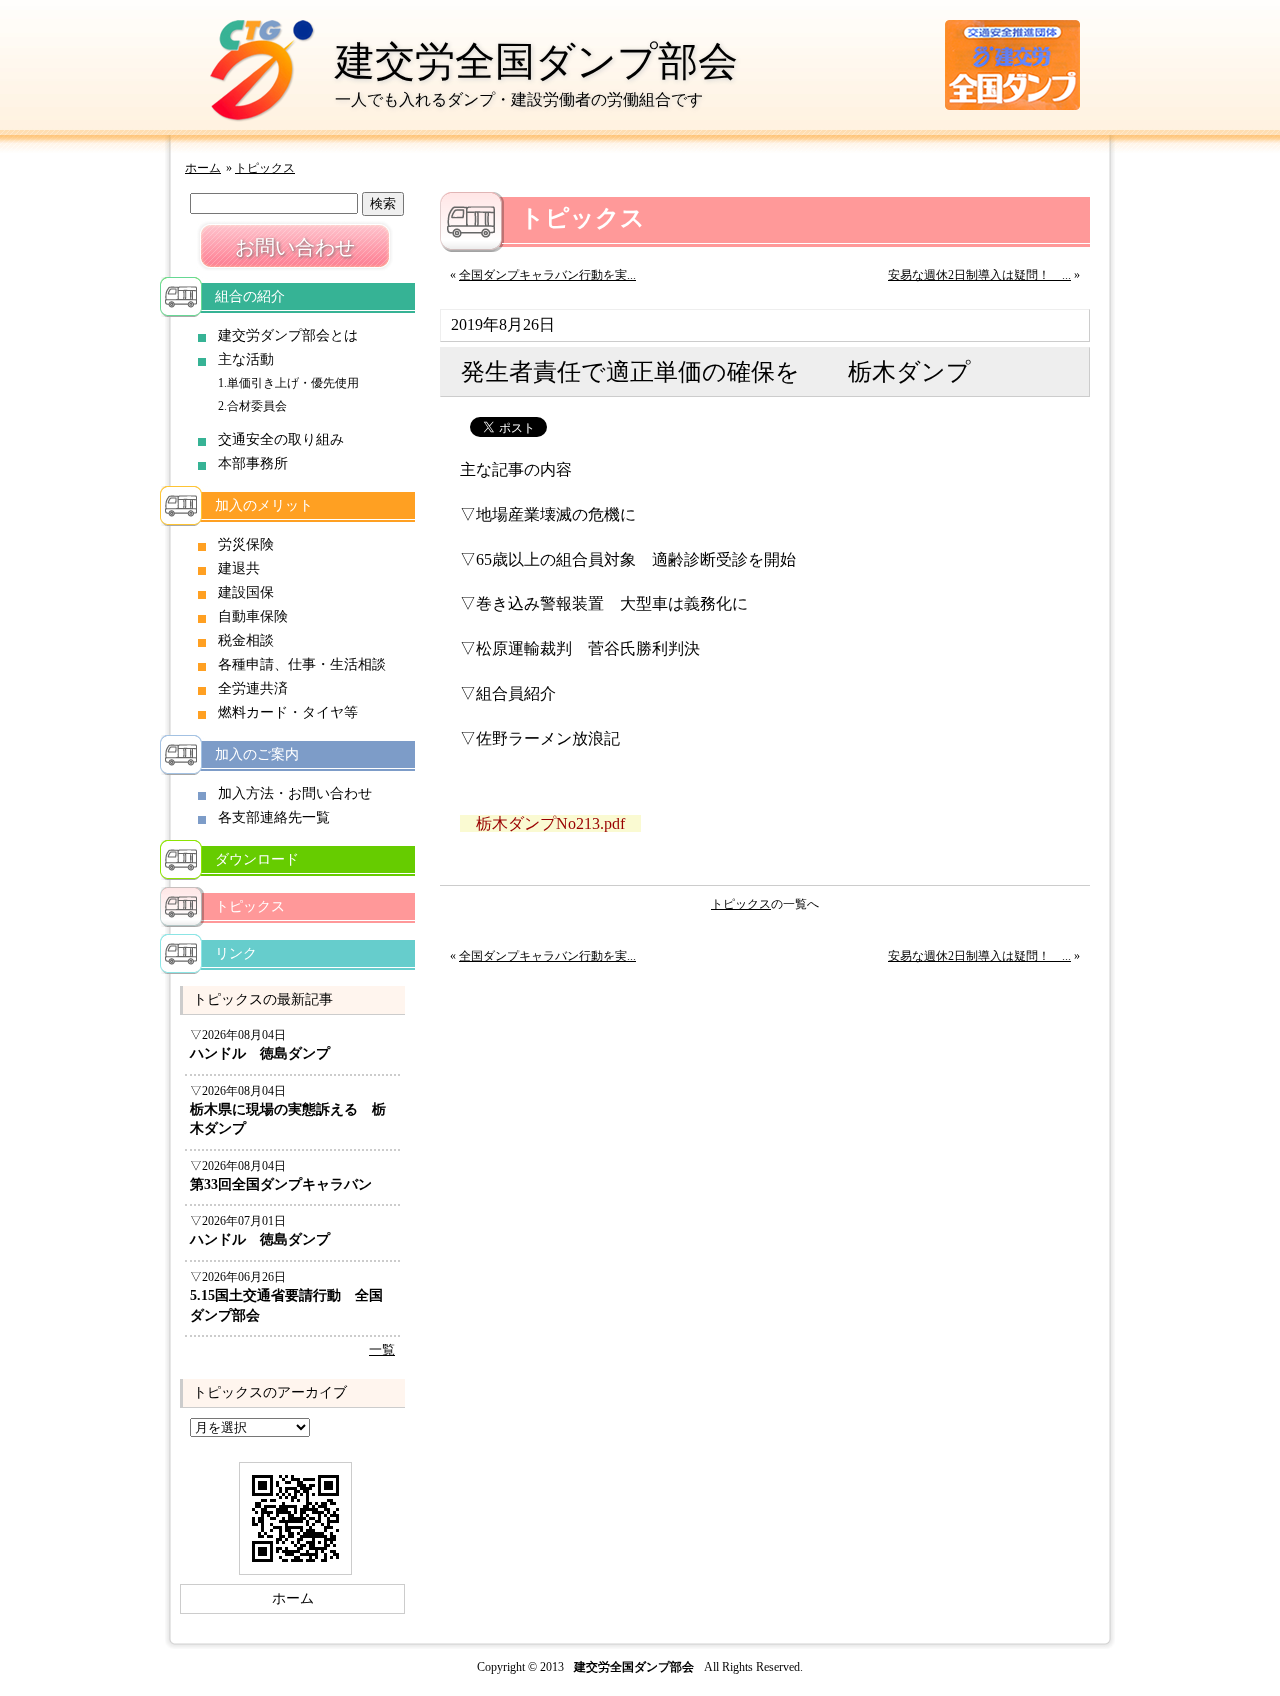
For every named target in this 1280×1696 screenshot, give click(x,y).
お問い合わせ (295, 247)
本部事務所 (253, 463)
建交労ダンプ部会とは (288, 335)
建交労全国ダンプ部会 (536, 61)
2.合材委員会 (252, 406)
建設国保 (246, 592)
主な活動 (246, 359)
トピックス (265, 168)
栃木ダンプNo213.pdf (550, 823)
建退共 (239, 568)
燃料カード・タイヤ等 (288, 712)
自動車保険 (253, 616)
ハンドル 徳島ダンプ (260, 1053)
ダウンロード (257, 859)
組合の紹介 (250, 296)
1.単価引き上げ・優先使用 (288, 383)
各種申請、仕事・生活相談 (302, 664)
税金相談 (246, 640)
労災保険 (246, 544)
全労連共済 (253, 688)
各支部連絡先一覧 (274, 817)
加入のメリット (264, 505)
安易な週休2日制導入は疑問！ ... (979, 275)
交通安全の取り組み (281, 439)
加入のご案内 (257, 754)
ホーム (203, 168)
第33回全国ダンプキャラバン (281, 1184)
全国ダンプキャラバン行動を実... (547, 275)
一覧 (382, 1350)
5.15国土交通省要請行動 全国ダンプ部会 (286, 1305)
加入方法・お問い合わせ (295, 793)
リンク (236, 953)
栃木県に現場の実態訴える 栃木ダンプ (288, 1119)
